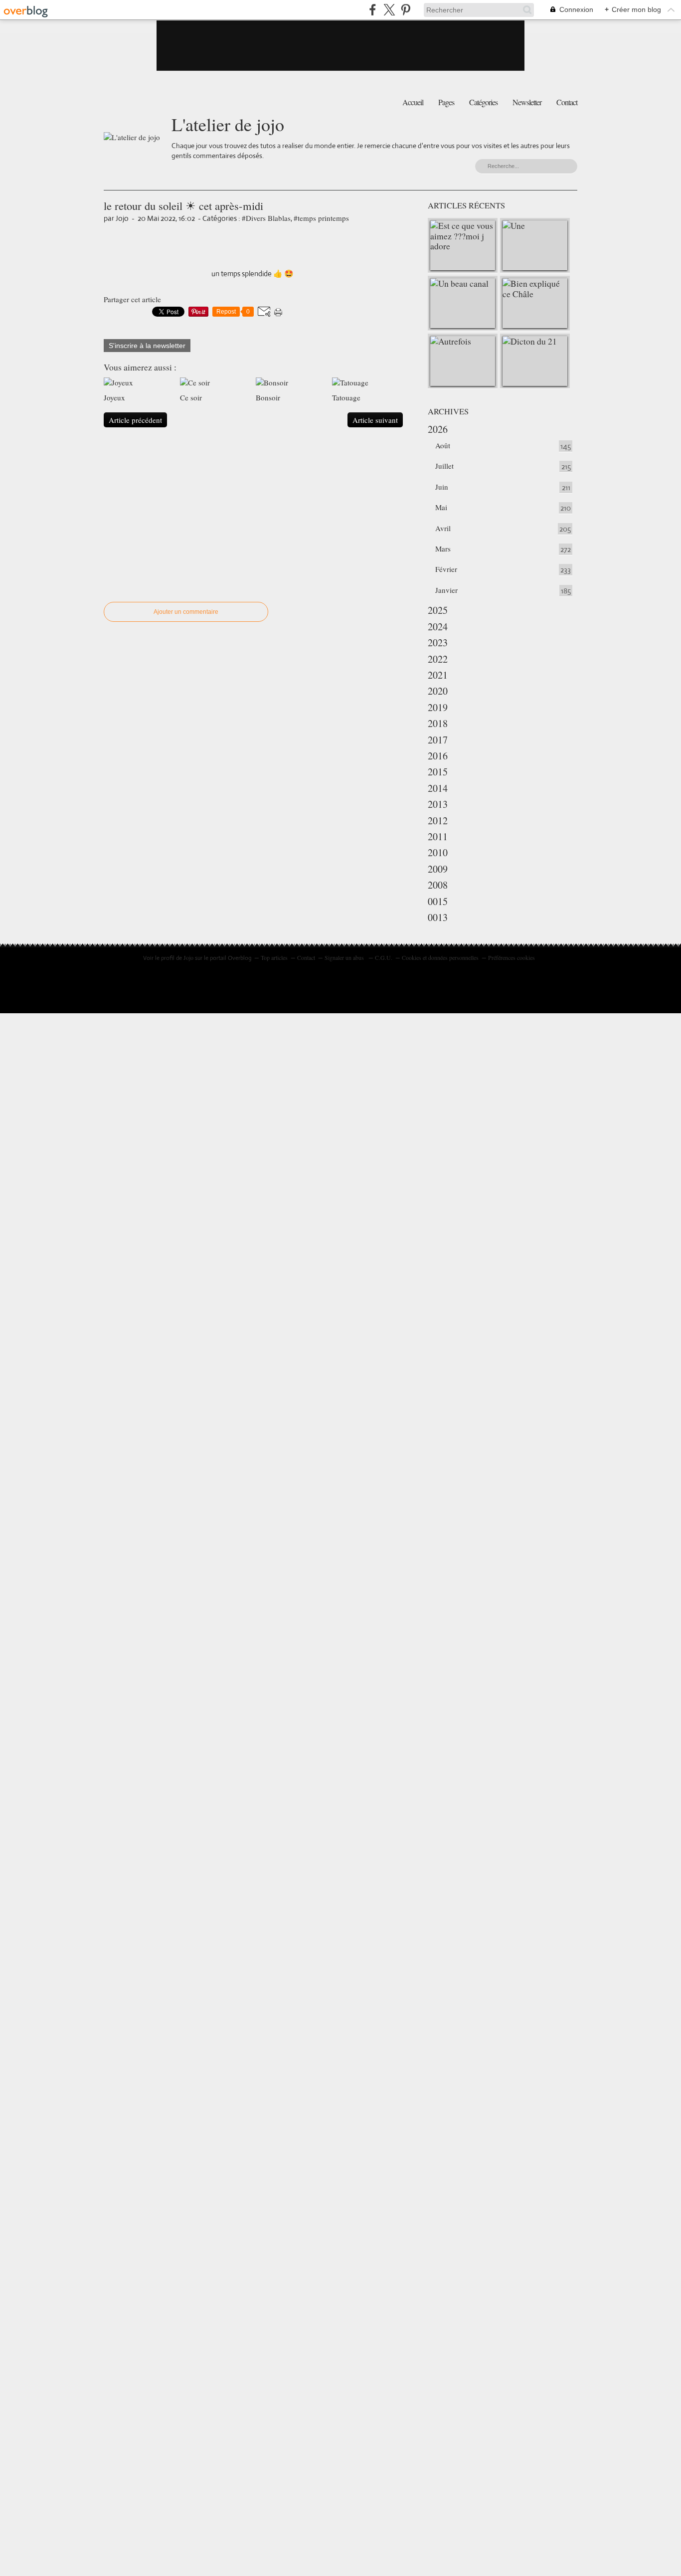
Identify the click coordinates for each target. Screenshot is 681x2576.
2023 (438, 643)
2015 (438, 772)
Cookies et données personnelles (440, 957)
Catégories (483, 102)
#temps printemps (321, 218)
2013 (438, 804)
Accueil (413, 102)
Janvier (446, 590)
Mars (443, 549)
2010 (438, 852)
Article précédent (135, 420)
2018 (438, 723)
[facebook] (373, 10)
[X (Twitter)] (389, 10)
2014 (438, 788)
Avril (443, 528)
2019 (438, 707)
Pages (446, 102)
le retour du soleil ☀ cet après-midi (183, 205)
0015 (438, 901)
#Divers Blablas (266, 218)
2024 (438, 627)
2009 (438, 869)
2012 (438, 821)
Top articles (274, 957)
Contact (567, 102)
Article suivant (375, 420)
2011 (438, 836)
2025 (438, 610)
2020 (438, 691)
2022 (438, 659)
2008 (438, 885)
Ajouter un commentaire (186, 612)
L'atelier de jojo (228, 124)
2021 (438, 675)
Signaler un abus (345, 957)
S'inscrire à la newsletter (147, 346)
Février (446, 569)
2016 (438, 756)
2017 (438, 740)
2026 (438, 429)
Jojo (188, 957)
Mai (441, 507)
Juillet (444, 466)
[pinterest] (406, 10)
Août (443, 445)
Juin (442, 487)
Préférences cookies (511, 957)
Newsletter (527, 102)
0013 (438, 917)
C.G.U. (384, 957)
